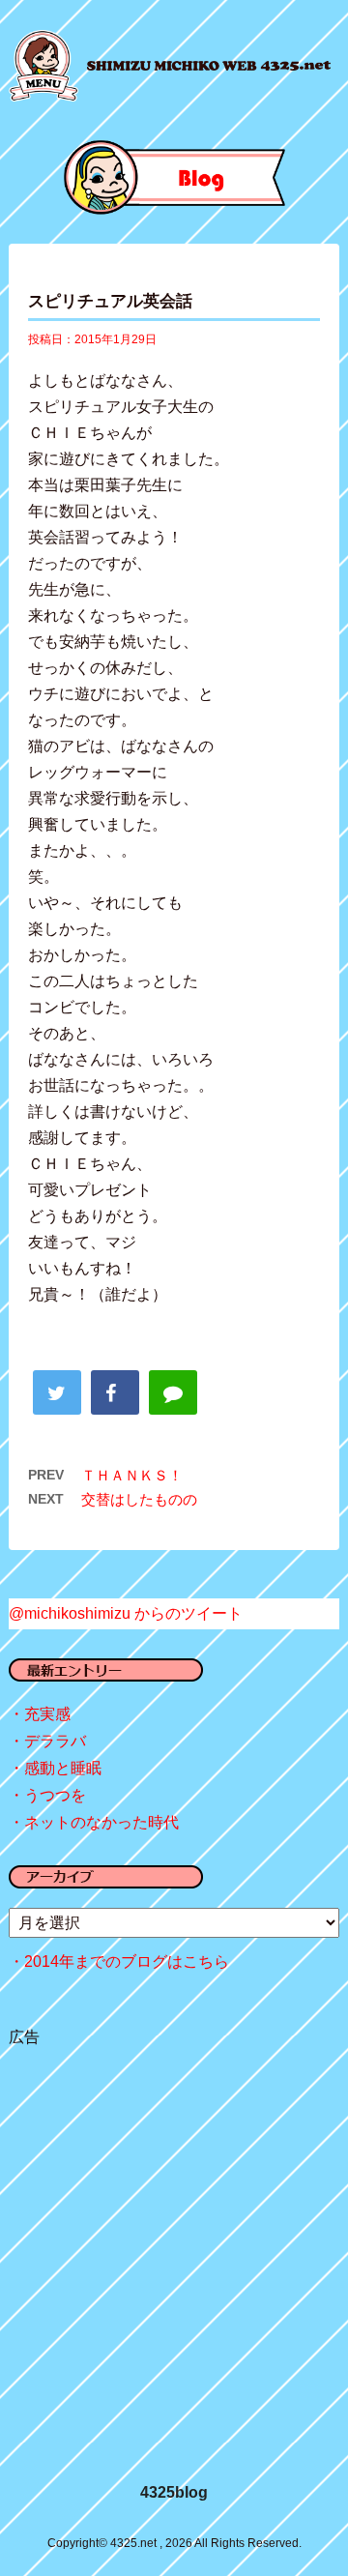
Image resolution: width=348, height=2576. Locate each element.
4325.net (209, 66)
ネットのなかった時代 (101, 1822)
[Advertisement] (174, 2243)
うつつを (55, 1795)
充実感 (47, 1714)
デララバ (55, 1741)
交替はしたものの (139, 1499)
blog (174, 177)
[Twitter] (57, 1392)
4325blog (174, 2492)
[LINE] (173, 1392)
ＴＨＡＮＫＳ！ (132, 1475)
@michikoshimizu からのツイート (126, 1613)
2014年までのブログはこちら (127, 1961)
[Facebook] (115, 1392)
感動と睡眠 (63, 1768)
